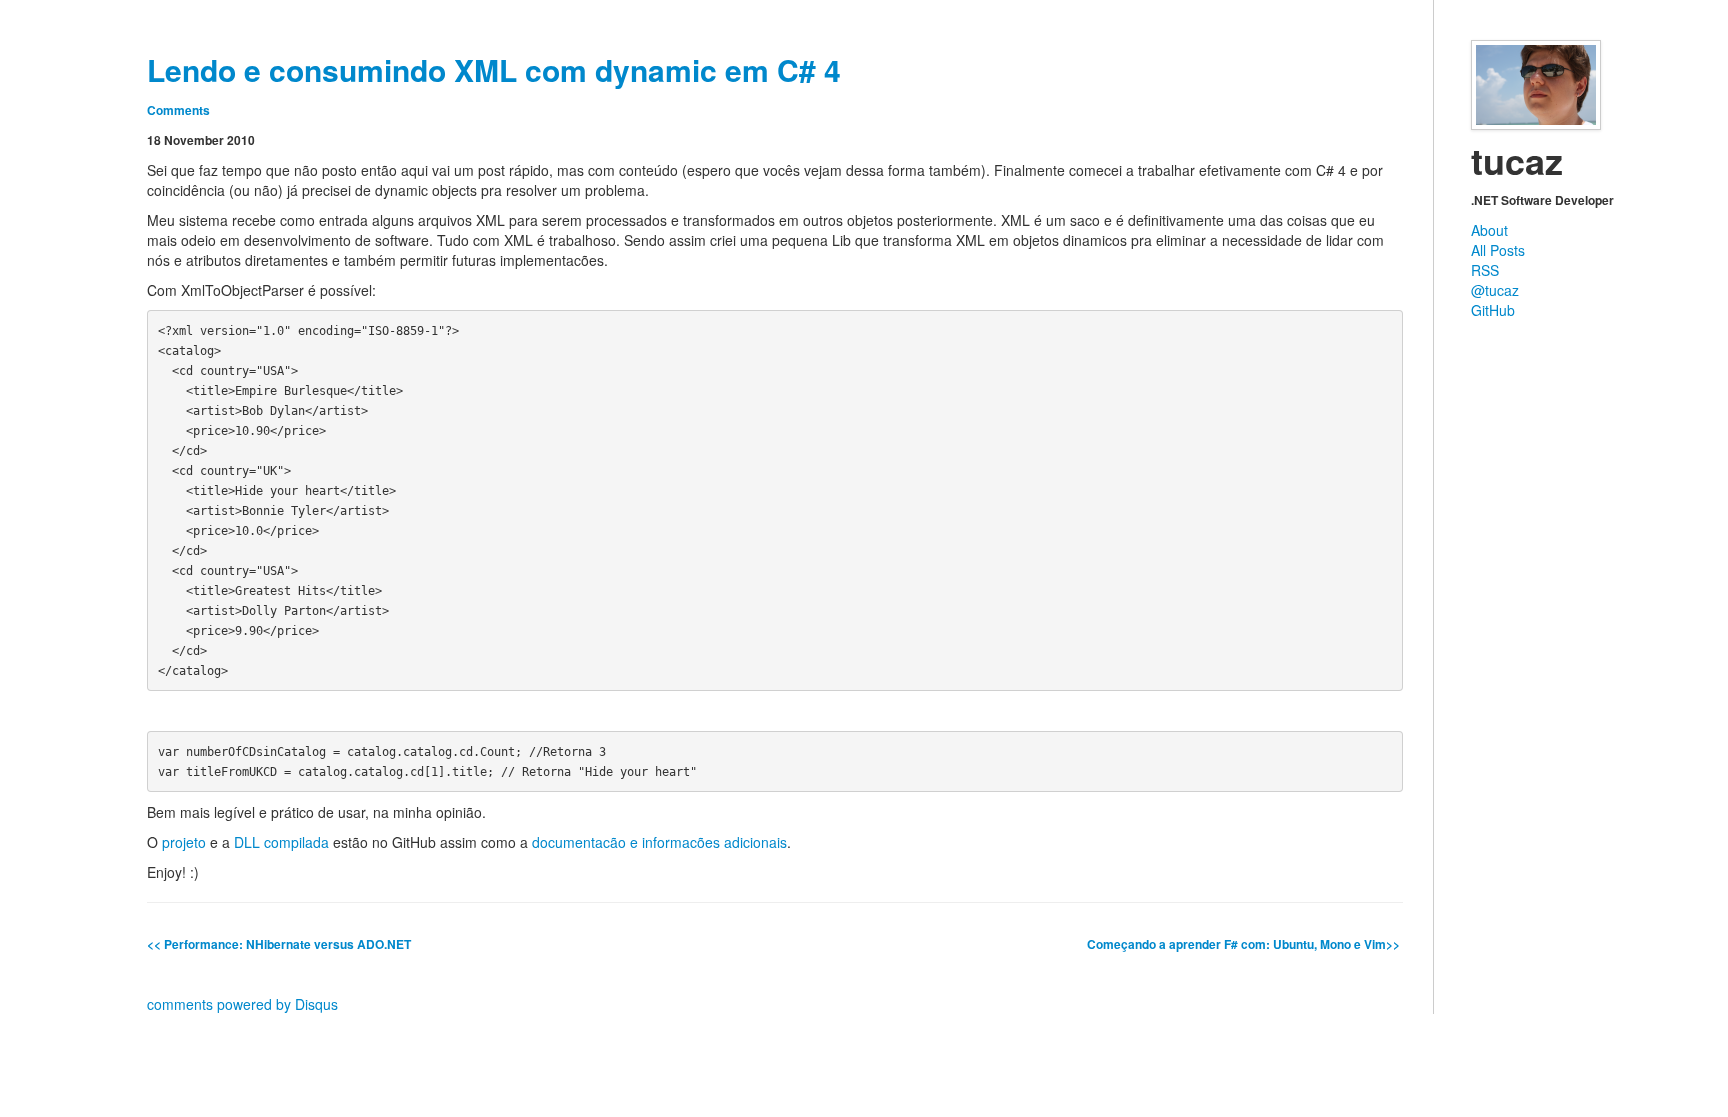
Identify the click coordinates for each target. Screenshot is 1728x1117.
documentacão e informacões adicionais (659, 842)
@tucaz (1495, 290)
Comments (178, 110)
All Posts (1498, 250)
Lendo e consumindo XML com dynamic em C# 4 (494, 69)
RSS (1485, 270)
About (1489, 230)
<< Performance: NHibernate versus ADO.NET (279, 944)
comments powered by (242, 1004)
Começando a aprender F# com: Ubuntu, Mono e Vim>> (1245, 944)
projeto (184, 842)
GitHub (1493, 310)
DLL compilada (281, 842)
